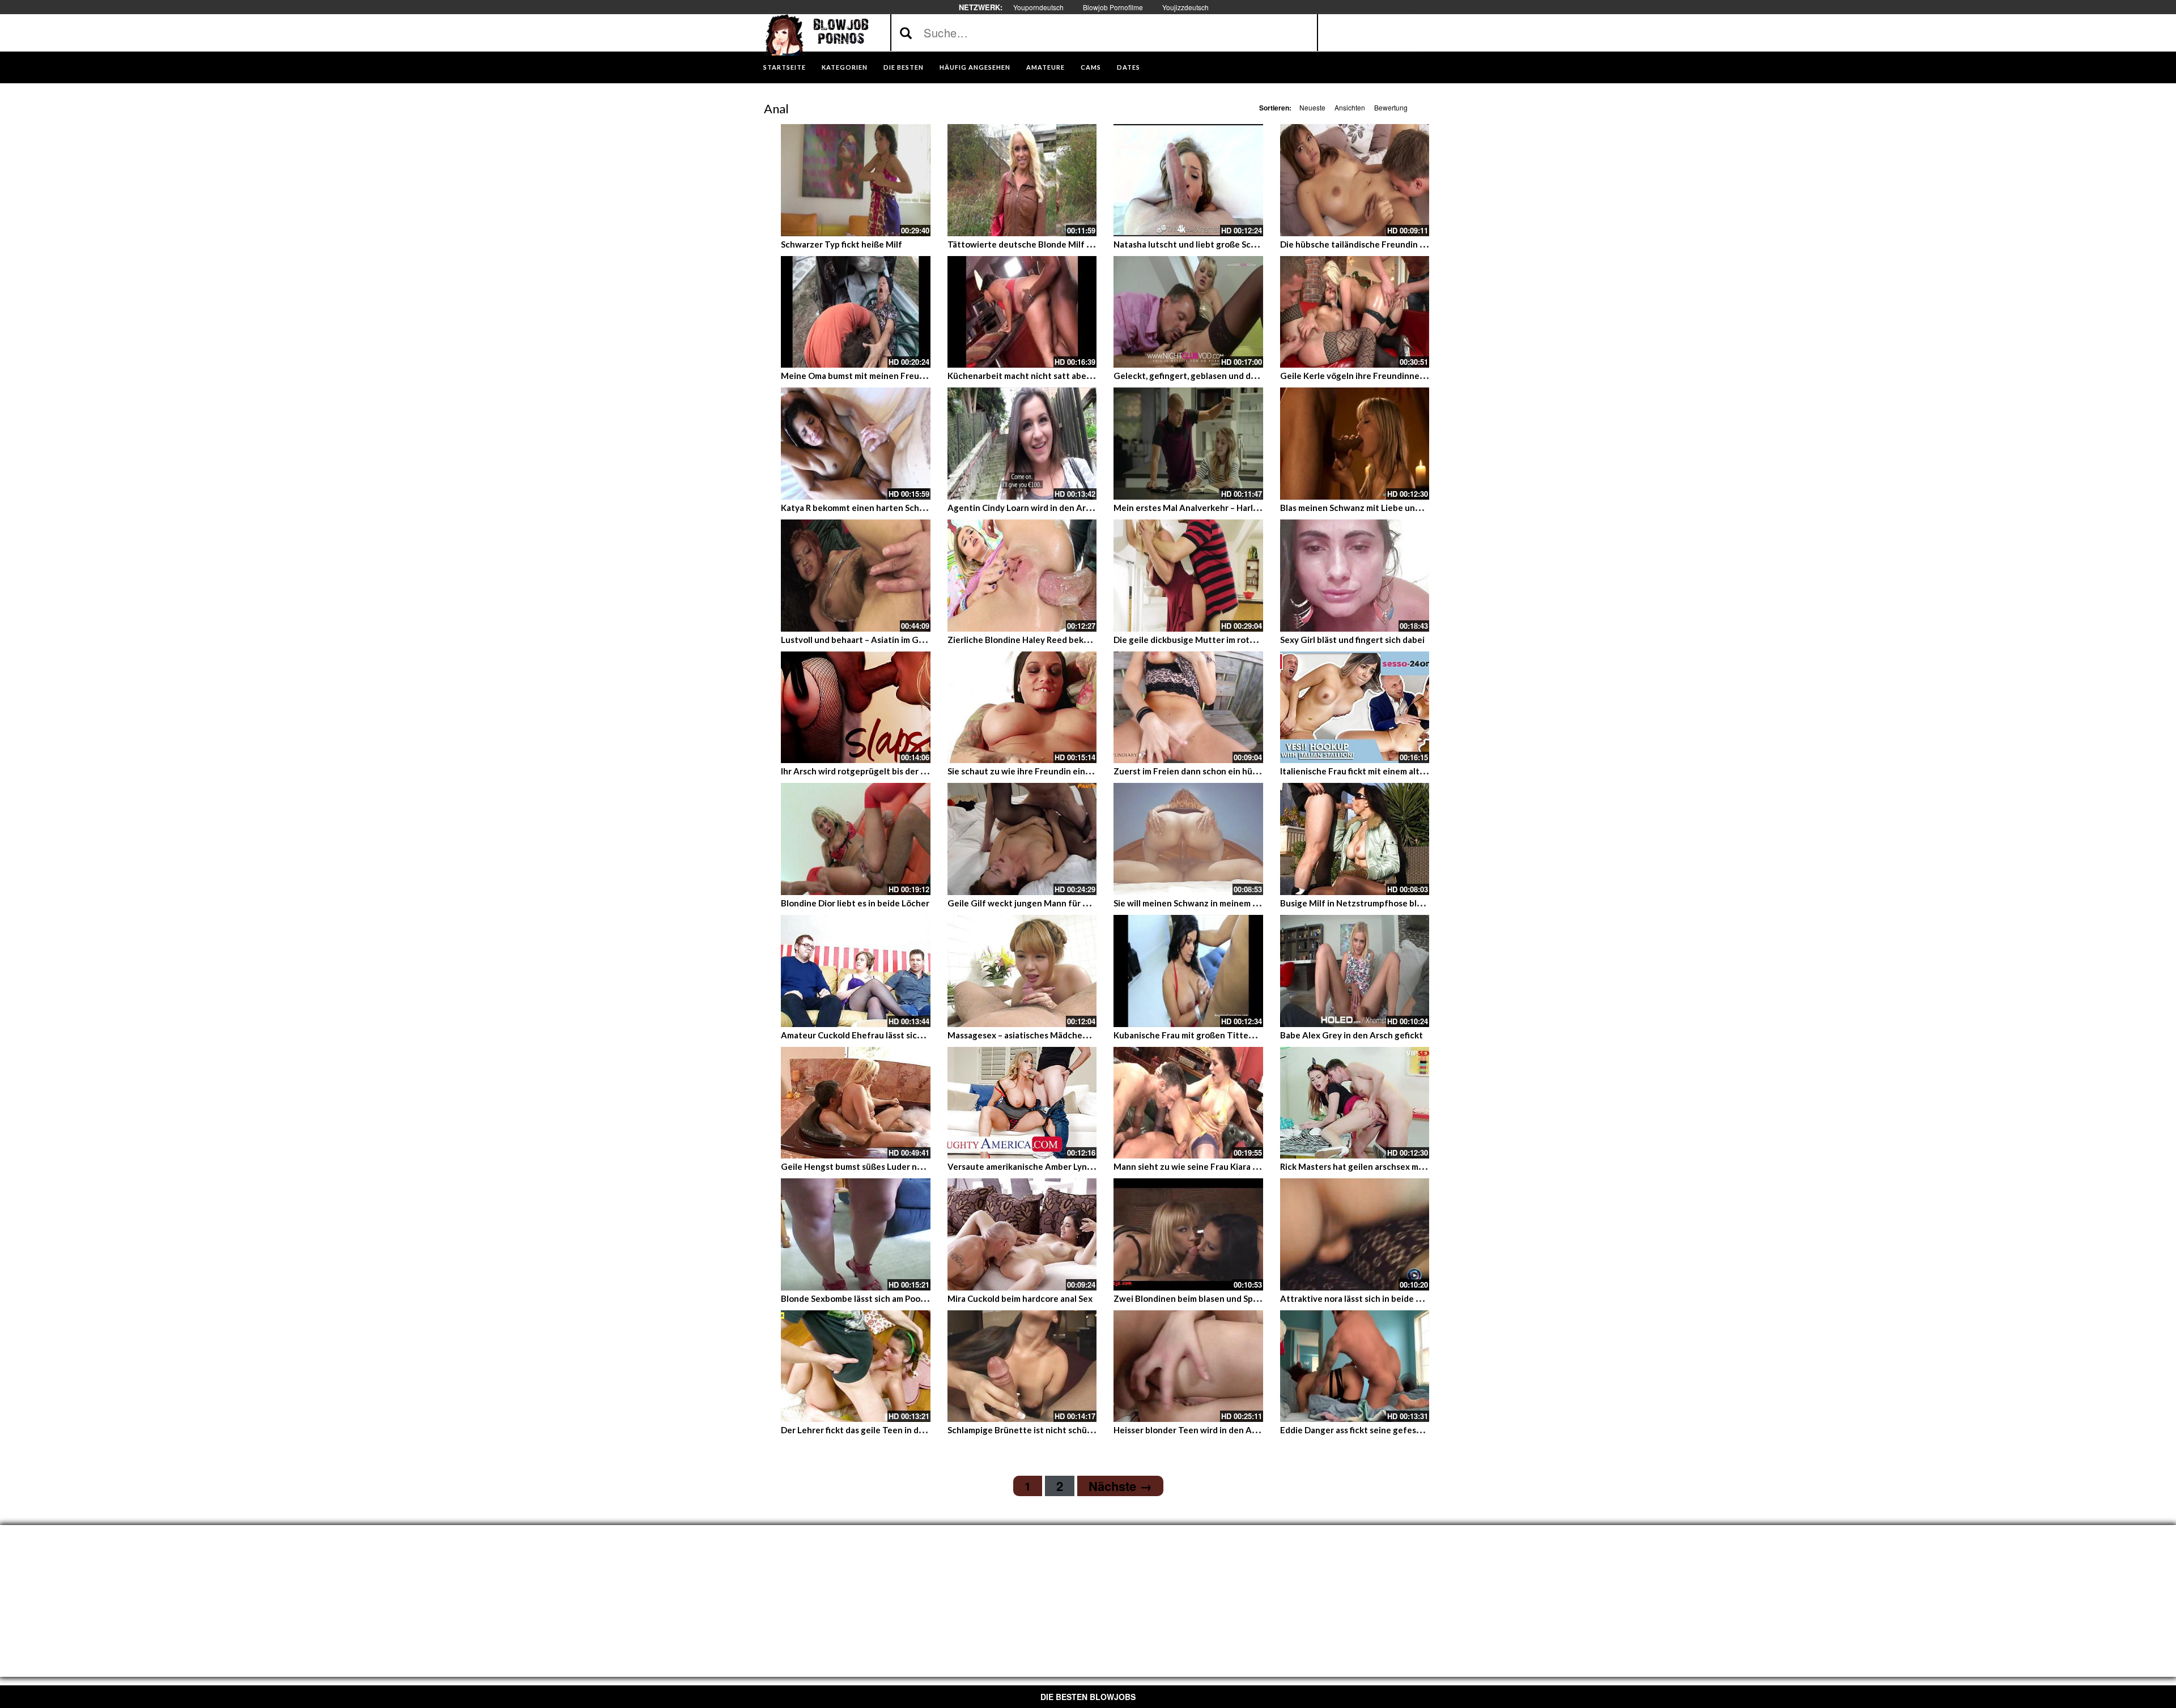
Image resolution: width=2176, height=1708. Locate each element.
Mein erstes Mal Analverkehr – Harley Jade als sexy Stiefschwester (1246, 508)
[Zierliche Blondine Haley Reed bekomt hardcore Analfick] (1022, 576)
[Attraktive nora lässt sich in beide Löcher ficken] (1355, 1234)
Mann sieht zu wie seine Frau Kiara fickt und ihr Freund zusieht (1238, 1166)
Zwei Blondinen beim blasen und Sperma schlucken (1214, 1298)
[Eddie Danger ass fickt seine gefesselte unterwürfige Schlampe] (1355, 1366)
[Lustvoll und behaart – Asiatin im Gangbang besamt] (856, 576)
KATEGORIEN (845, 67)
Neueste (1312, 107)
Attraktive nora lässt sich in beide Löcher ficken (1375, 1298)
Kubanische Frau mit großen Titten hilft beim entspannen (1229, 1035)
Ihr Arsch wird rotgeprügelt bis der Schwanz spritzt (883, 771)
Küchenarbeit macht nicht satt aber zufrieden (1039, 376)
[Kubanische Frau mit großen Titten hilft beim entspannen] (1188, 971)
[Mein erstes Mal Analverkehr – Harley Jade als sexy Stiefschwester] (1188, 444)
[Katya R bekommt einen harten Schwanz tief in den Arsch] (856, 444)
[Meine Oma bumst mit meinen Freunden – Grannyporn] (856, 312)
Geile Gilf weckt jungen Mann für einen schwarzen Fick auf (1065, 903)
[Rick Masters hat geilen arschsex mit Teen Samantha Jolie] (1355, 1103)
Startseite (785, 67)
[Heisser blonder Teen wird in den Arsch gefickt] (1188, 1366)
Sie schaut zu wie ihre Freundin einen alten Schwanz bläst (1062, 771)
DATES (1129, 67)
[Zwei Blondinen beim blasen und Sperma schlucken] (1188, 1234)
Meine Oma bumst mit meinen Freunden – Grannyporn (888, 376)
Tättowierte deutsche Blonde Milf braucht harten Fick (1056, 244)
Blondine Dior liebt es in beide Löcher (855, 903)
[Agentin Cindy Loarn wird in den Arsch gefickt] (1022, 444)
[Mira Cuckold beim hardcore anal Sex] (1022, 1234)
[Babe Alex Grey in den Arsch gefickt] (1355, 971)
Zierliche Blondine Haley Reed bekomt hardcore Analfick (1059, 640)
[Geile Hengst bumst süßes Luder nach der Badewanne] (856, 1103)
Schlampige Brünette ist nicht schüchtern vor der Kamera (1062, 1430)
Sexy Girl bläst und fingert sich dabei (1352, 640)
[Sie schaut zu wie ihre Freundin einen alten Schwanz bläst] (1022, 708)
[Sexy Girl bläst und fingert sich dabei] (1355, 576)
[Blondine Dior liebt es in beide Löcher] (856, 839)
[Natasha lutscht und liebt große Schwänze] (1188, 180)
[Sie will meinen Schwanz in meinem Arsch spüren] (1188, 839)
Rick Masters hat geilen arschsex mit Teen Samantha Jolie (1394, 1166)
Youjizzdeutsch (1185, 7)
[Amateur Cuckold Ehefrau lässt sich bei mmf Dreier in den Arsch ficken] (856, 971)
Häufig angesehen (975, 67)
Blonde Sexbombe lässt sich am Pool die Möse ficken (884, 1298)
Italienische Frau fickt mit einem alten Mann (1367, 771)
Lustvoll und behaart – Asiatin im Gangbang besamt (883, 640)
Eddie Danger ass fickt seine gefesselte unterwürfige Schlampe (1406, 1430)
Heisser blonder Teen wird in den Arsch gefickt (1206, 1430)
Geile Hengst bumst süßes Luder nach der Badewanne (888, 1166)
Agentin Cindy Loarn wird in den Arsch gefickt (1038, 508)
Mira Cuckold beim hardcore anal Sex (1020, 1298)
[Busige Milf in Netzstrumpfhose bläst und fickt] (1355, 839)
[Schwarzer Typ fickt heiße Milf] (856, 180)
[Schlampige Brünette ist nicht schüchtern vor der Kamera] (1022, 1366)
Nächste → (1120, 1486)
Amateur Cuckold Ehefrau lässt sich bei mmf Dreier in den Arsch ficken (920, 1035)
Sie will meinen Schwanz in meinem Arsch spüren (1209, 903)
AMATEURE (1045, 67)
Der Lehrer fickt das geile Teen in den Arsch (867, 1430)
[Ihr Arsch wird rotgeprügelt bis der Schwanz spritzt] (856, 708)
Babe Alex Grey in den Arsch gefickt (1351, 1035)
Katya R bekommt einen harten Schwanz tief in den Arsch (894, 508)
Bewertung (1391, 107)
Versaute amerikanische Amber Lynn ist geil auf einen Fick (1063, 1166)
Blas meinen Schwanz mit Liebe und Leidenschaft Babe (1389, 508)
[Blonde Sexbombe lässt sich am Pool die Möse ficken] (856, 1234)
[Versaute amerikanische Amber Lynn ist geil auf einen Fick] (1022, 1103)
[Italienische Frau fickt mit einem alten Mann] (1355, 708)
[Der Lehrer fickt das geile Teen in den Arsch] (856, 1366)
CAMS (1091, 67)
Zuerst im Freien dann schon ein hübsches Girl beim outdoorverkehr (1248, 771)
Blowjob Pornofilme (1113, 7)
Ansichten (1350, 107)
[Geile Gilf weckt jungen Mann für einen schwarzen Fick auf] (1022, 839)
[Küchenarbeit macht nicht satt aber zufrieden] (1022, 312)
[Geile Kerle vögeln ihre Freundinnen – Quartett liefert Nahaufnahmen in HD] (1355, 312)
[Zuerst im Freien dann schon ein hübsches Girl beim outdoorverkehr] (1188, 708)
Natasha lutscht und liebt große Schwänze (1198, 244)
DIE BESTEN (904, 67)
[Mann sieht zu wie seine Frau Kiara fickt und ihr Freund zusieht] (1188, 1103)
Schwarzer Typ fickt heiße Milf (841, 244)
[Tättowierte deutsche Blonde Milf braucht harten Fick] (1022, 180)
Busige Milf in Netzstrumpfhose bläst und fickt (1373, 903)
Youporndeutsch (1038, 7)
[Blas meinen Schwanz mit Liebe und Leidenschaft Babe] (1355, 444)
